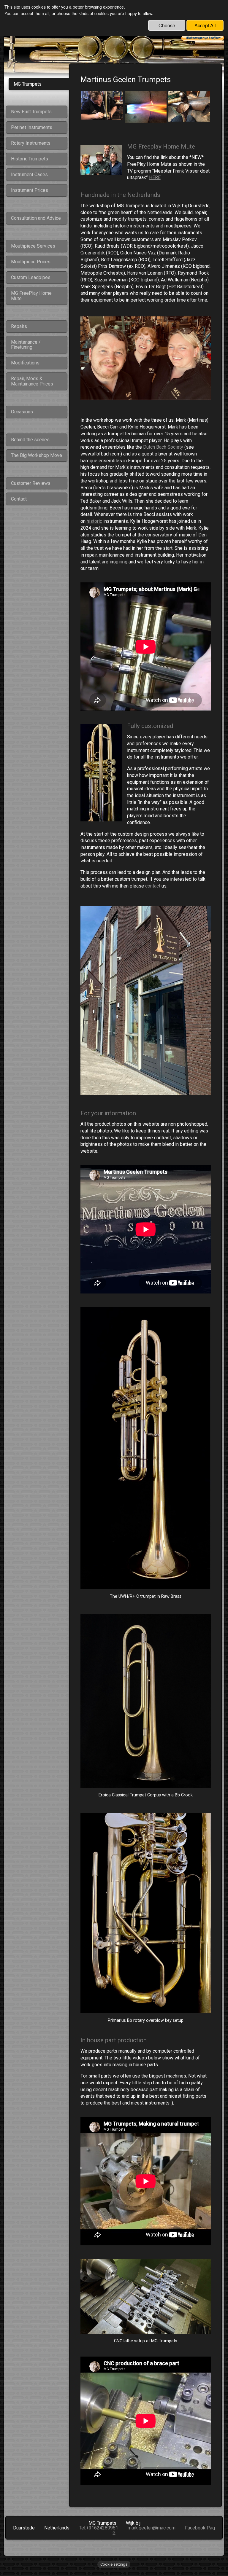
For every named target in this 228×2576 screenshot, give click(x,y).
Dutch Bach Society (163, 447)
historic (94, 521)
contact (153, 886)
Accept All (205, 25)
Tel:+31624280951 (99, 2528)
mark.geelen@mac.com (152, 2528)
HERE (155, 177)
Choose (167, 25)
